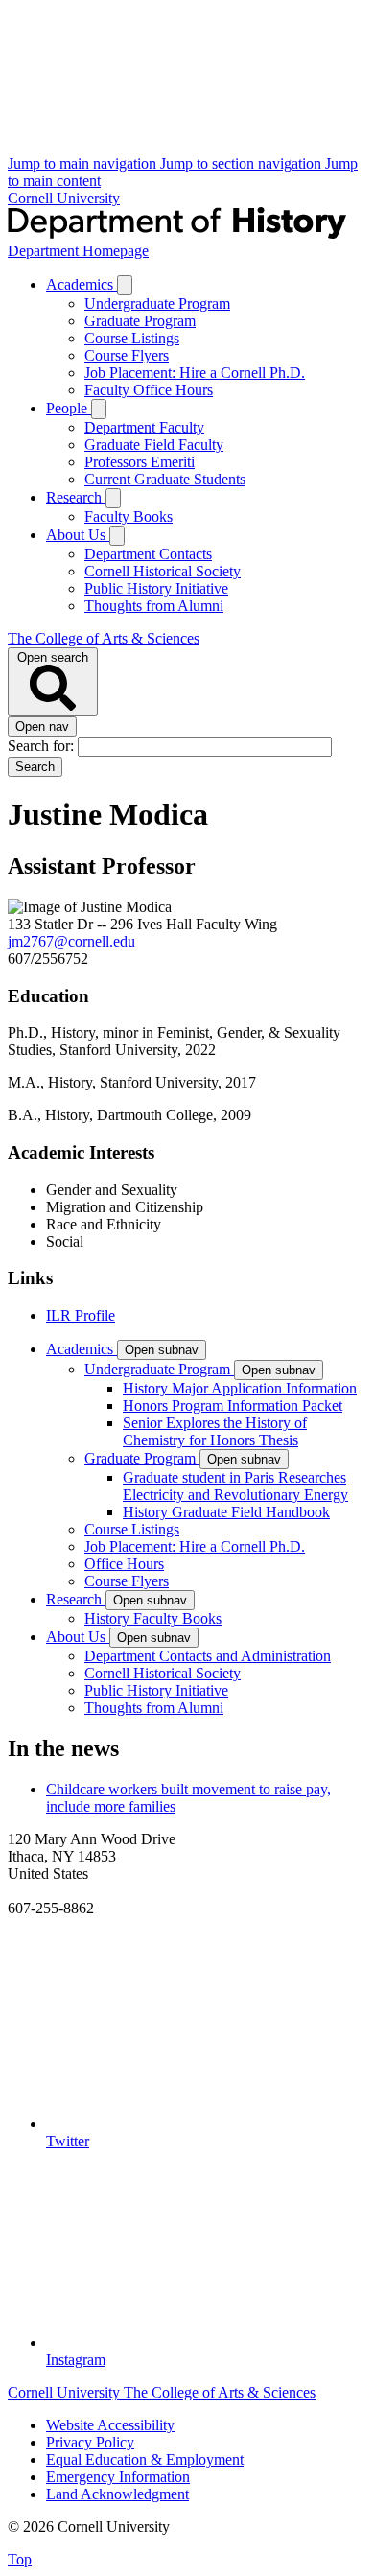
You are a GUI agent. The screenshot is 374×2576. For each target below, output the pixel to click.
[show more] (125, 285)
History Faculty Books (153, 1618)
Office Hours (124, 1564)
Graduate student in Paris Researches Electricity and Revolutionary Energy (235, 1486)
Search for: (43, 746)
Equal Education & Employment (145, 2459)
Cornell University (64, 198)
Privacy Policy (90, 2442)
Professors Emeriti (140, 462)
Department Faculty (144, 427)
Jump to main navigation (84, 164)
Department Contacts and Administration (208, 1656)
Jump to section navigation (243, 164)
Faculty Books (129, 516)
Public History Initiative (156, 588)
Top (20, 2559)
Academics (82, 284)
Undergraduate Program (157, 304)
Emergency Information (118, 2477)
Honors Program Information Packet (233, 1405)
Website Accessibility (110, 2425)
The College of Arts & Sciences (104, 638)
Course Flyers (127, 355)
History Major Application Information (240, 1388)
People (69, 408)
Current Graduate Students (165, 479)
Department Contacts (148, 554)
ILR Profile (81, 1315)
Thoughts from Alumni (154, 606)
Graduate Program (140, 321)
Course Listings (132, 338)
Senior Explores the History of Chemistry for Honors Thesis (215, 1431)
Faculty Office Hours (149, 390)
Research (76, 497)
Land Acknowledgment (117, 2494)
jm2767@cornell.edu (71, 941)
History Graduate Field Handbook (226, 1512)
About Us (78, 535)
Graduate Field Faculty (154, 445)
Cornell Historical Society (163, 571)
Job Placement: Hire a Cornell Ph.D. (195, 373)
